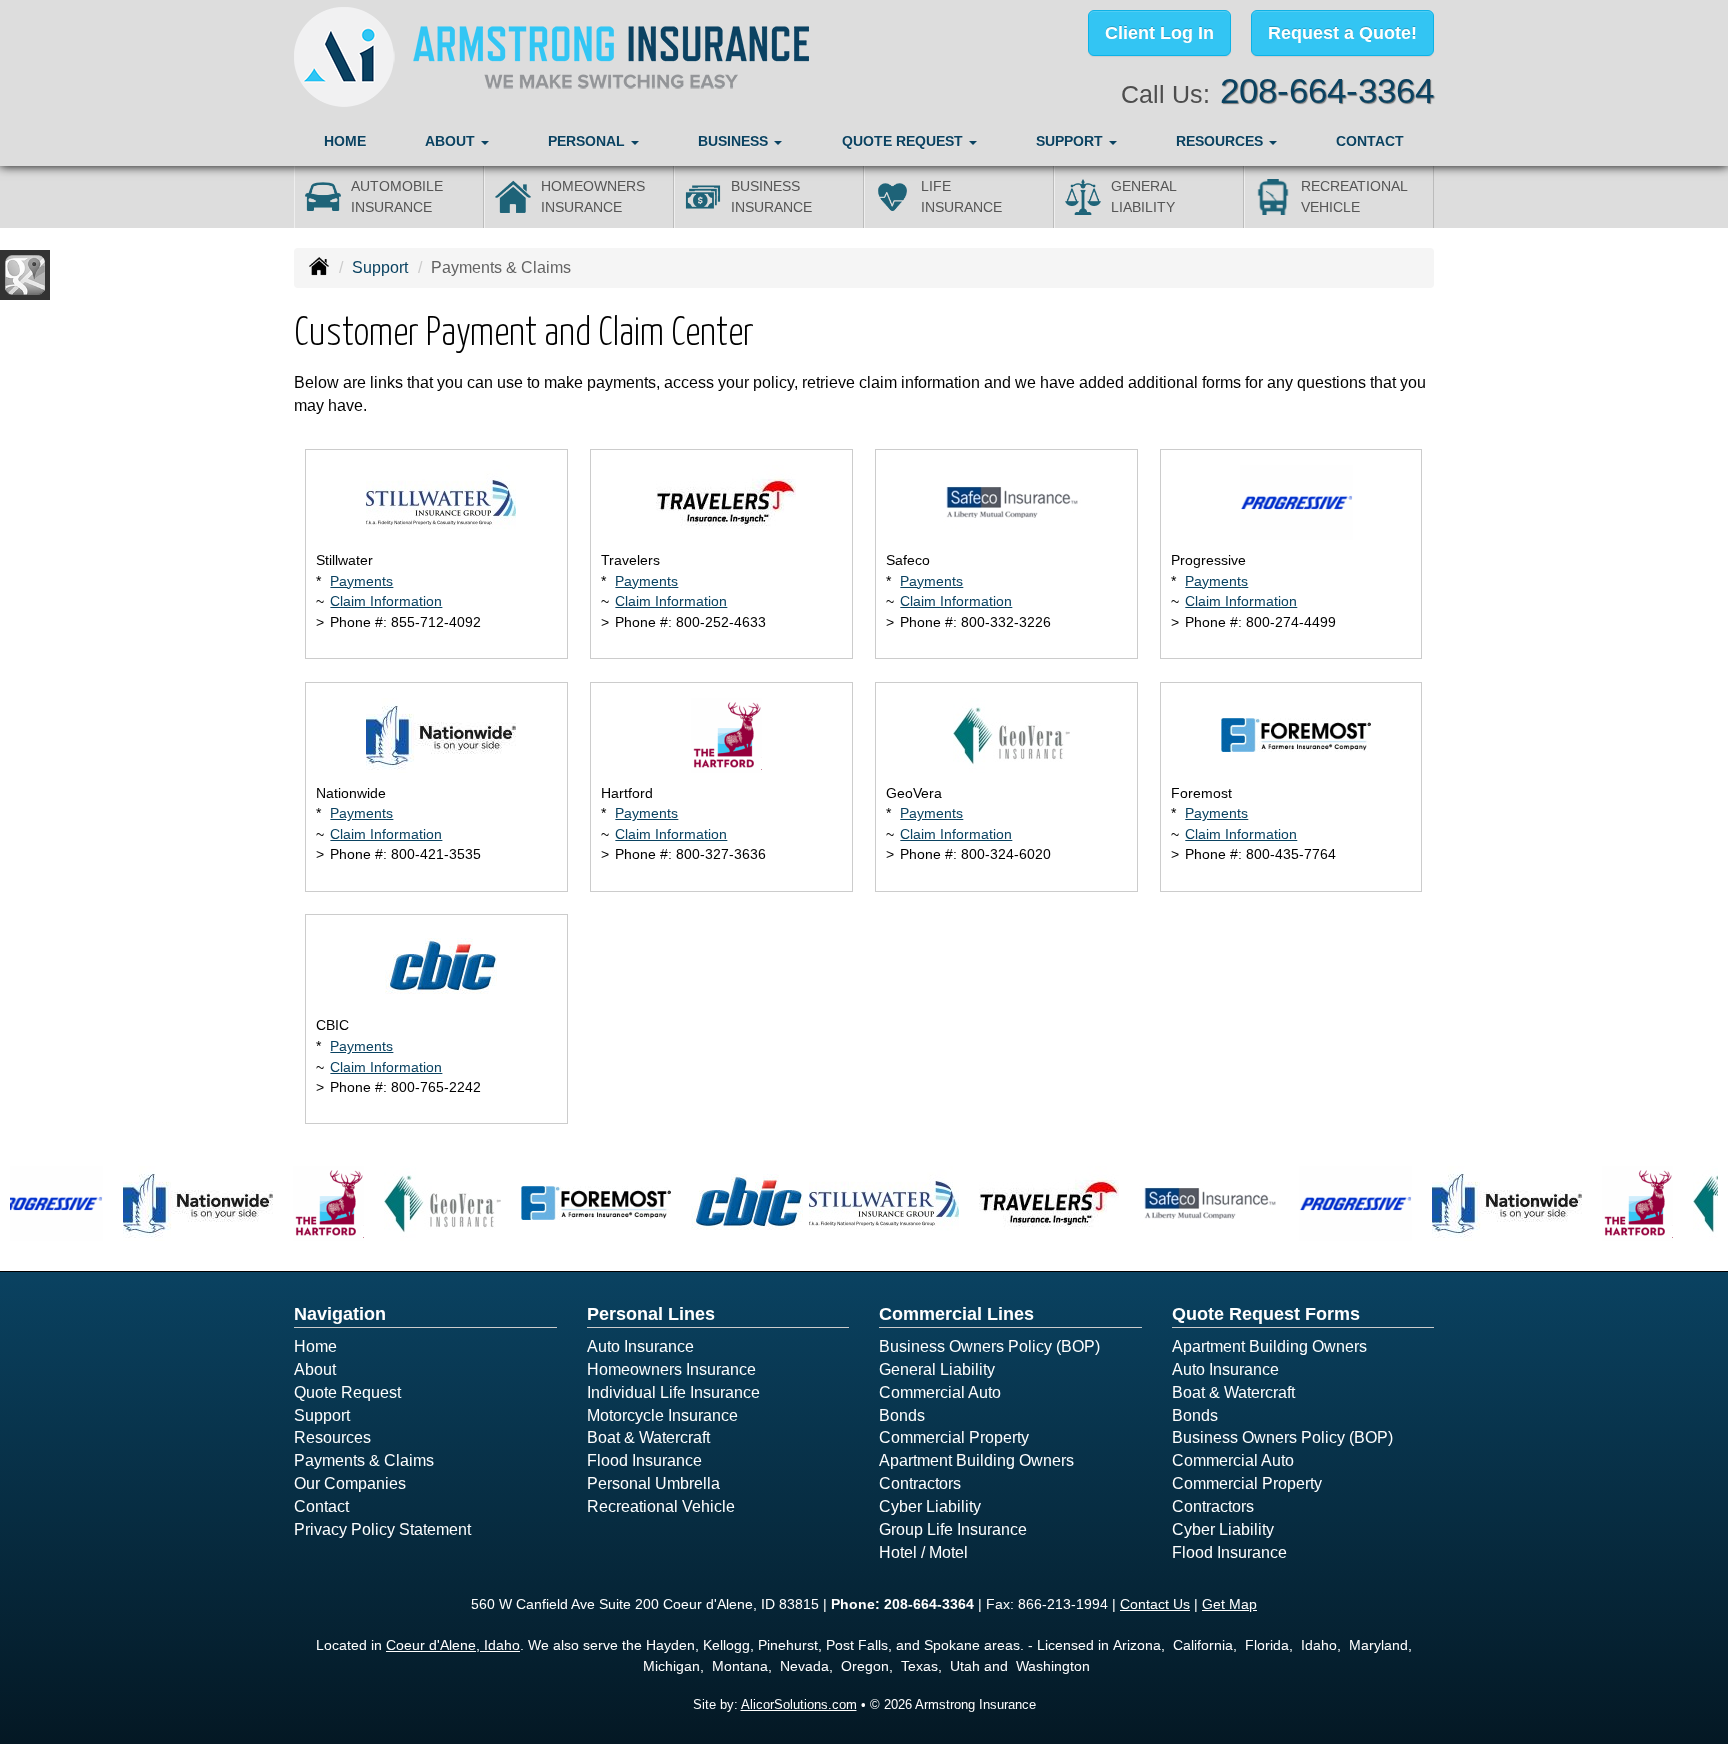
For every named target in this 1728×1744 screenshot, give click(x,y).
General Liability (937, 1369)
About (315, 1369)
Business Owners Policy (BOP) (989, 1346)
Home (345, 141)
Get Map (1229, 1604)
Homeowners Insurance (671, 1369)
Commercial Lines (956, 1314)
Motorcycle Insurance (662, 1415)
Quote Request (347, 1392)
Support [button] (1071, 141)
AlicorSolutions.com (799, 1704)
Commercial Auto (940, 1392)
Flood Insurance (644, 1460)
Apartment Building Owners (976, 1460)
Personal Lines (651, 1314)
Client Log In (1159, 33)
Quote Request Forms (1266, 1314)
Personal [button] (588, 141)
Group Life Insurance (953, 1529)
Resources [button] (1221, 141)
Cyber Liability (930, 1506)
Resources (332, 1437)
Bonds (902, 1415)
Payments (361, 581)
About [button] (452, 141)
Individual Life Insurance (673, 1392)
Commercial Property (954, 1437)
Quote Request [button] (904, 141)
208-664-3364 (1327, 90)
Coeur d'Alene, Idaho (453, 1645)
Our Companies (350, 1483)
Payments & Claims (364, 1460)
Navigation (340, 1314)
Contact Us (1155, 1604)
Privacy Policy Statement (382, 1529)
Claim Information (386, 601)
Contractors (920, 1483)
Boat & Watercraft (648, 1437)
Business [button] (735, 141)
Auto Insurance (640, 1346)
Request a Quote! (1342, 33)
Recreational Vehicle (661, 1506)
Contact (1370, 141)
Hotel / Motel (923, 1552)
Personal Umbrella (653, 1483)
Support (380, 267)
